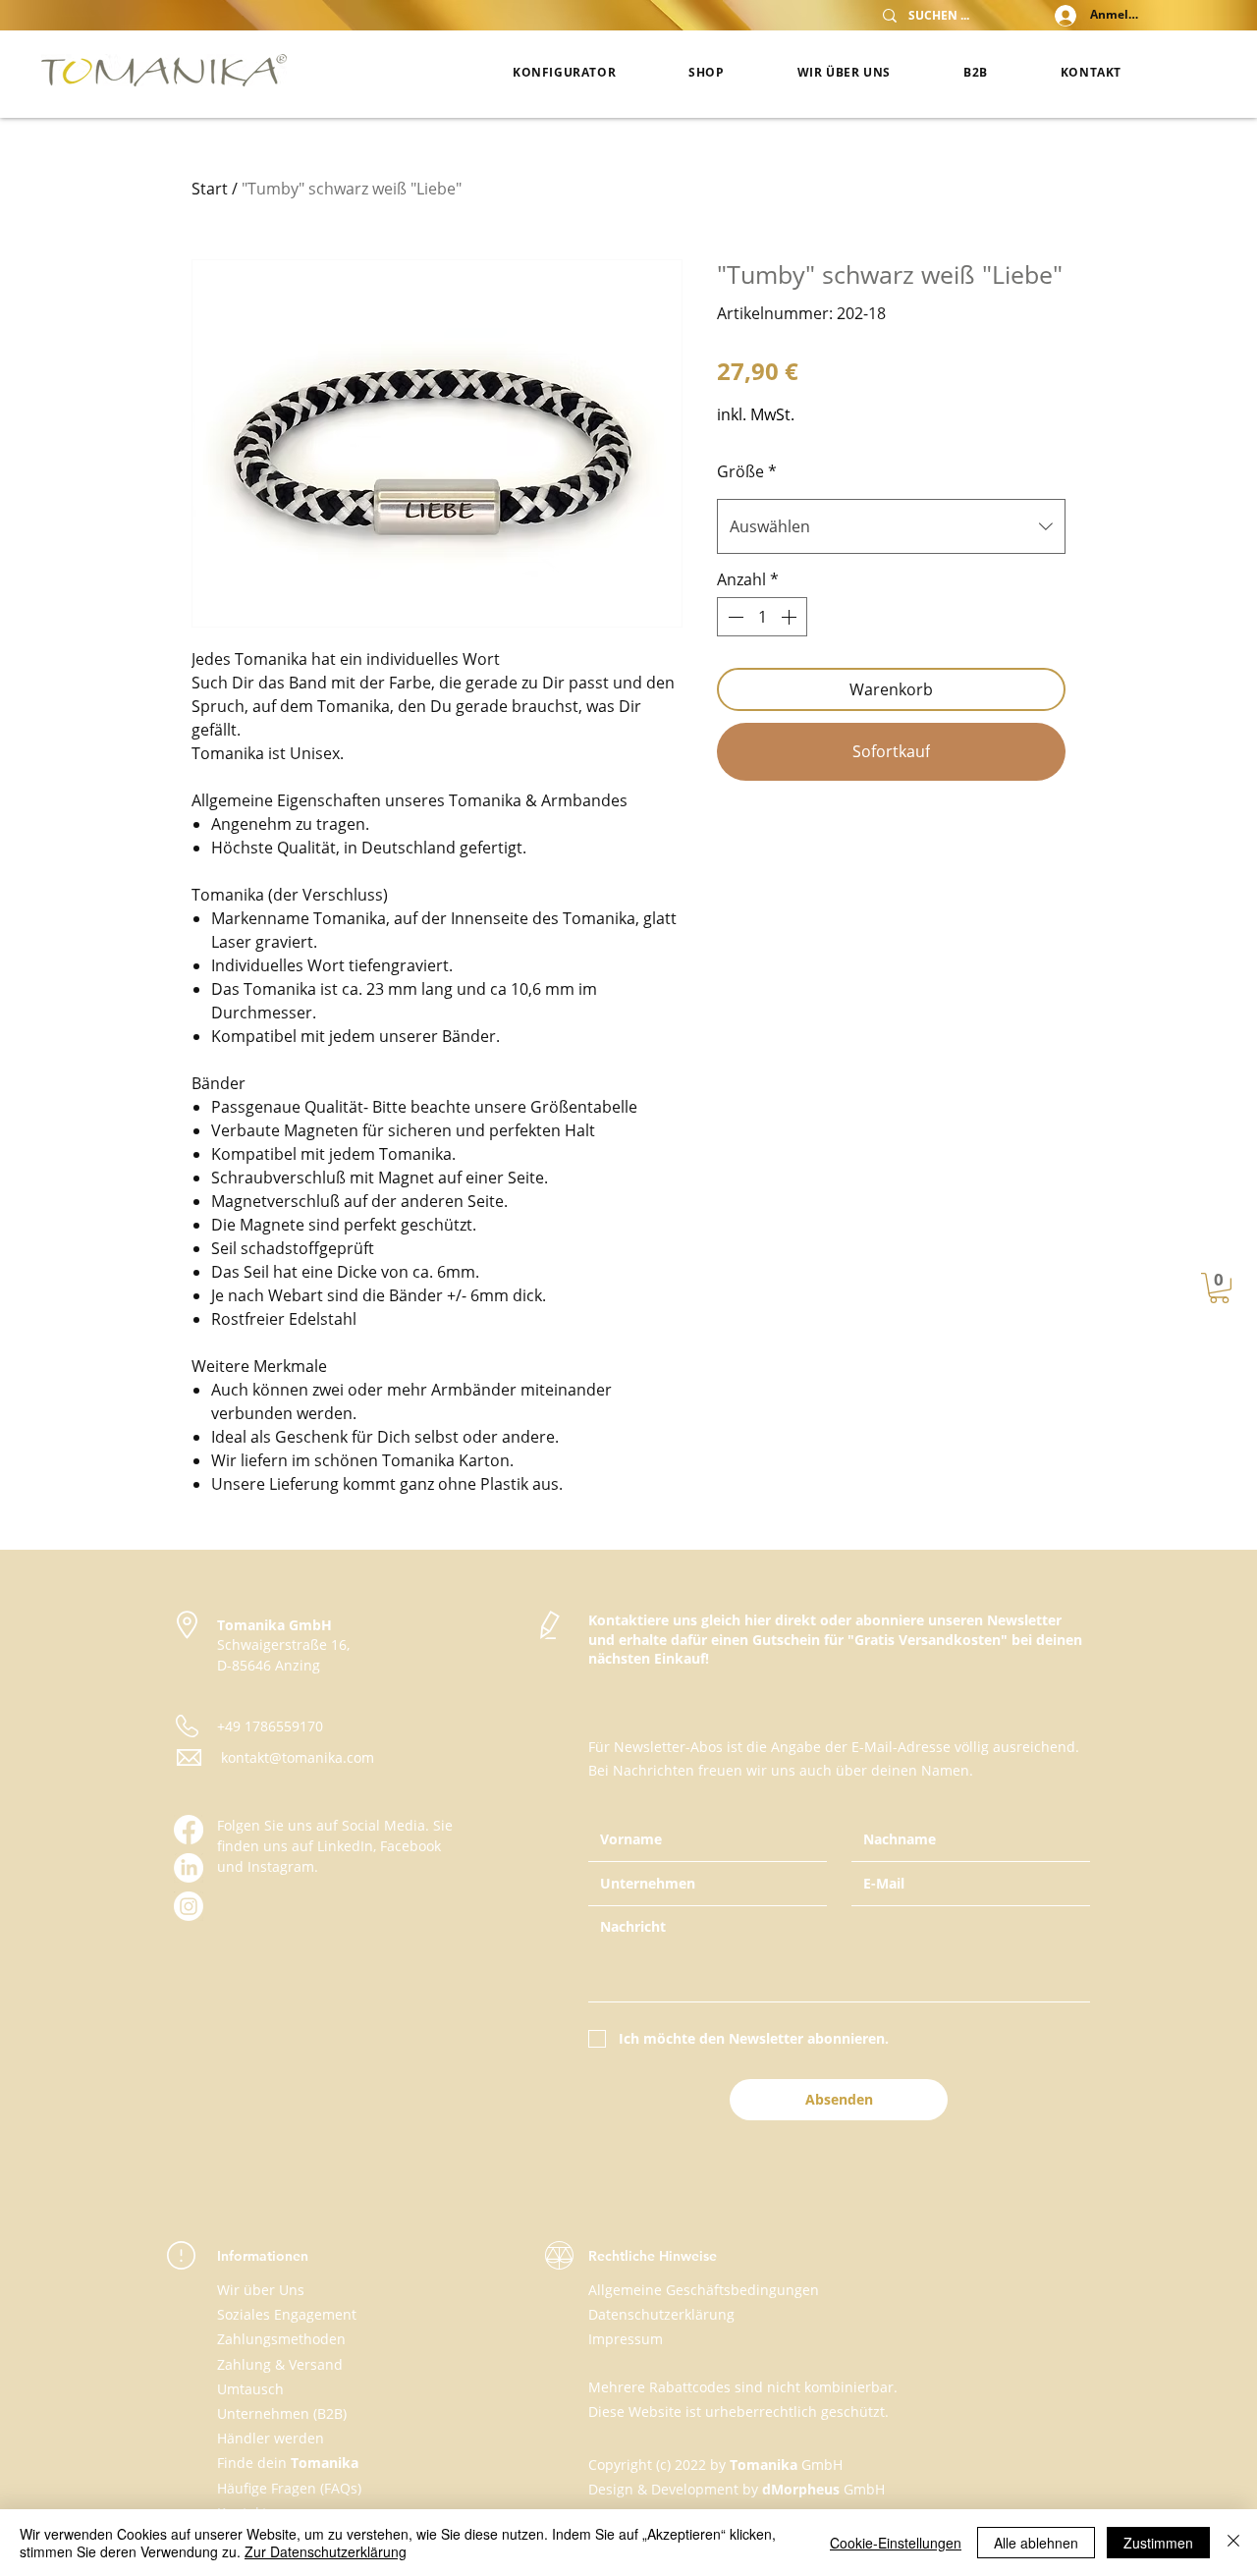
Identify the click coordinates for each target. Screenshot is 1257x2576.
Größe (747, 471)
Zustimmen (1158, 2543)
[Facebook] (189, 1830)
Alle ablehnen (1036, 2543)
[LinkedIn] (189, 1868)
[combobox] (891, 526)
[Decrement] (734, 617)
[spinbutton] (762, 617)
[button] (1219, 1288)
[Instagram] (189, 1906)
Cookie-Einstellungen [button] (896, 2543)
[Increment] (791, 617)
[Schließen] (1233, 2543)
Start (210, 189)
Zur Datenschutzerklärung (326, 2551)
